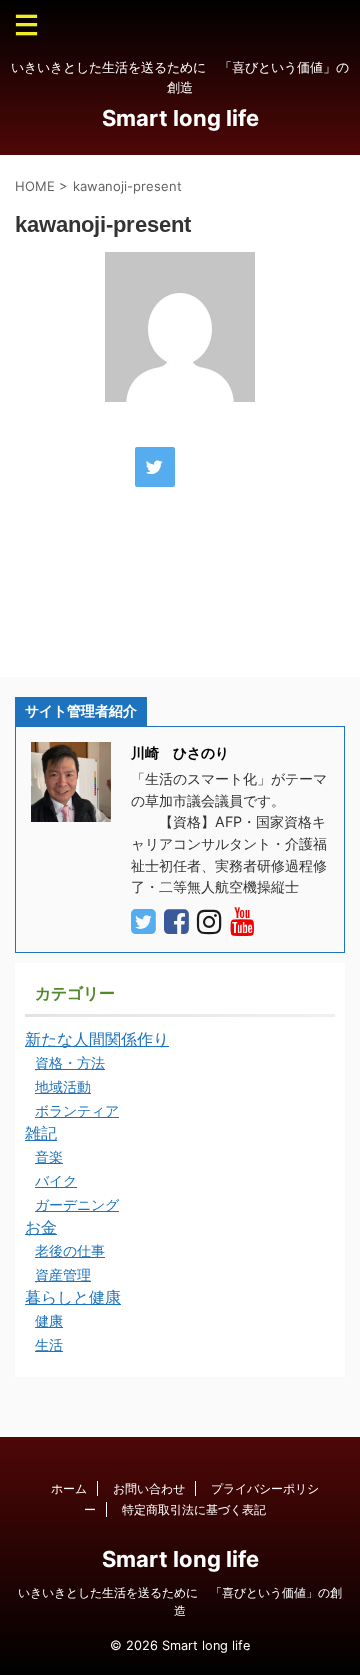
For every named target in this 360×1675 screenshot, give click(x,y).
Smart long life (180, 118)
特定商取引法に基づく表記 (194, 1509)
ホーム (69, 1488)
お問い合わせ (149, 1488)
